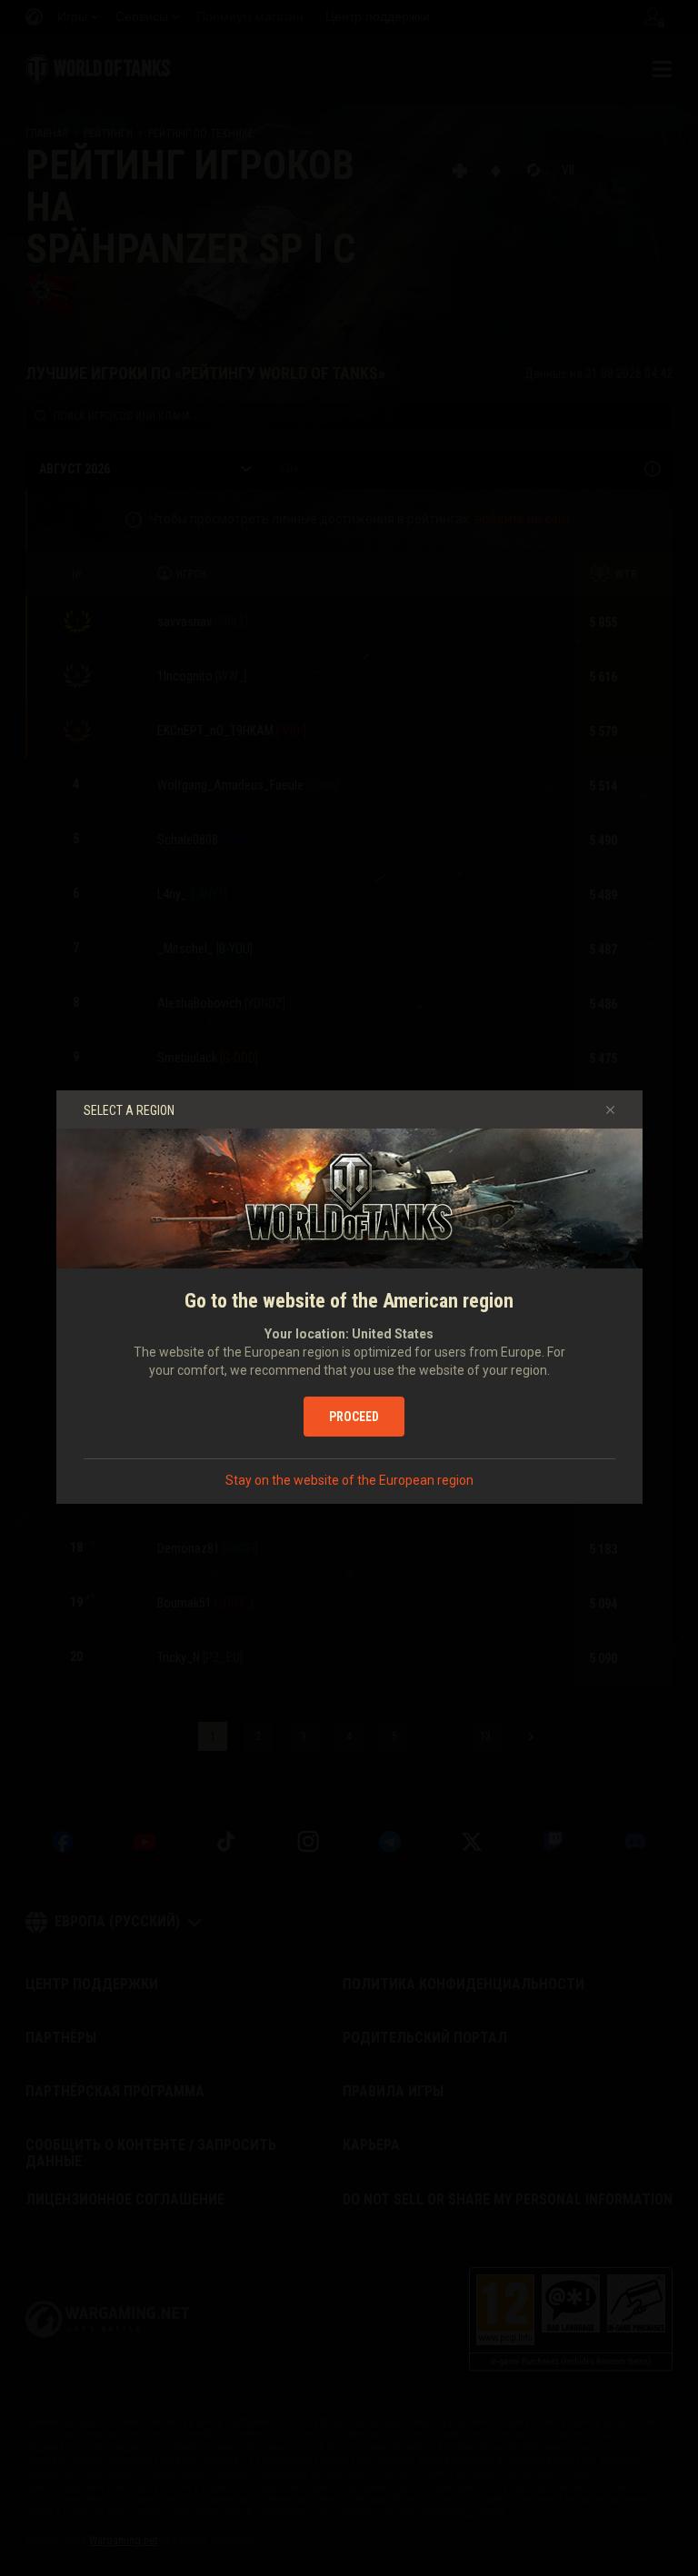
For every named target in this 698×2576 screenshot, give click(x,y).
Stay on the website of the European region (349, 1480)
